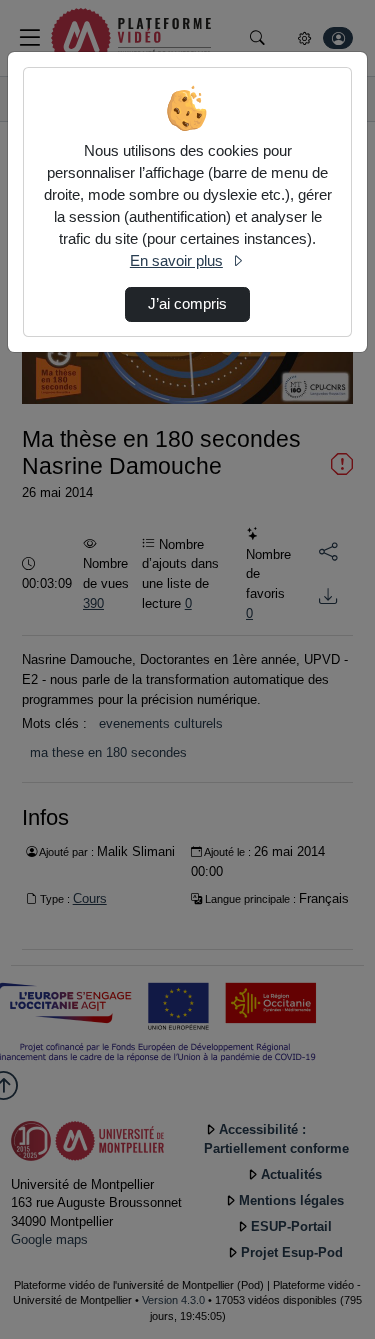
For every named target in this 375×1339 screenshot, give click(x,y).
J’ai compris (187, 304)
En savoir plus (176, 261)
